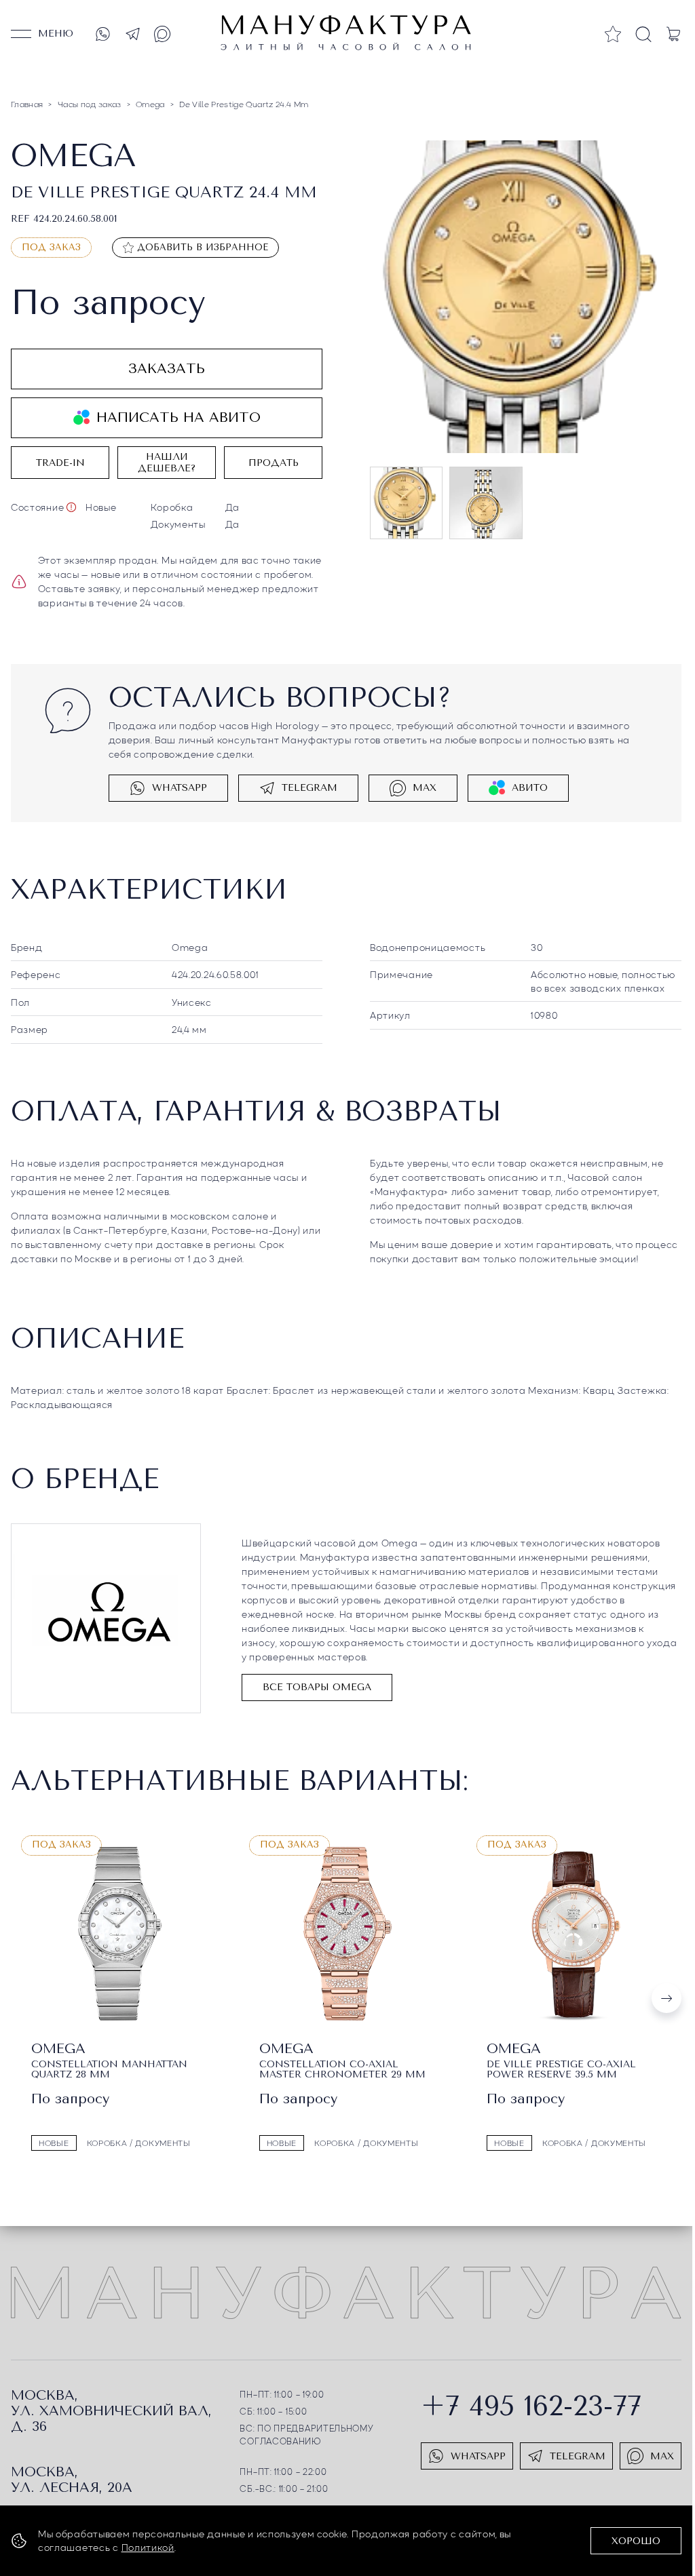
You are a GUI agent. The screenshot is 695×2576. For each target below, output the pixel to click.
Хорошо (636, 2541)
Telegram (309, 788)
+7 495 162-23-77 (531, 2405)
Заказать (167, 369)
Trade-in (60, 463)
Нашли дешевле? (167, 463)
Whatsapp (180, 788)
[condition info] (71, 507)
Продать (274, 463)
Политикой (148, 2547)
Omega (190, 947)
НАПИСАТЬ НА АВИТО (179, 417)
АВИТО (530, 788)
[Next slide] (666, 1997)
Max (425, 788)
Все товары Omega (317, 1687)
